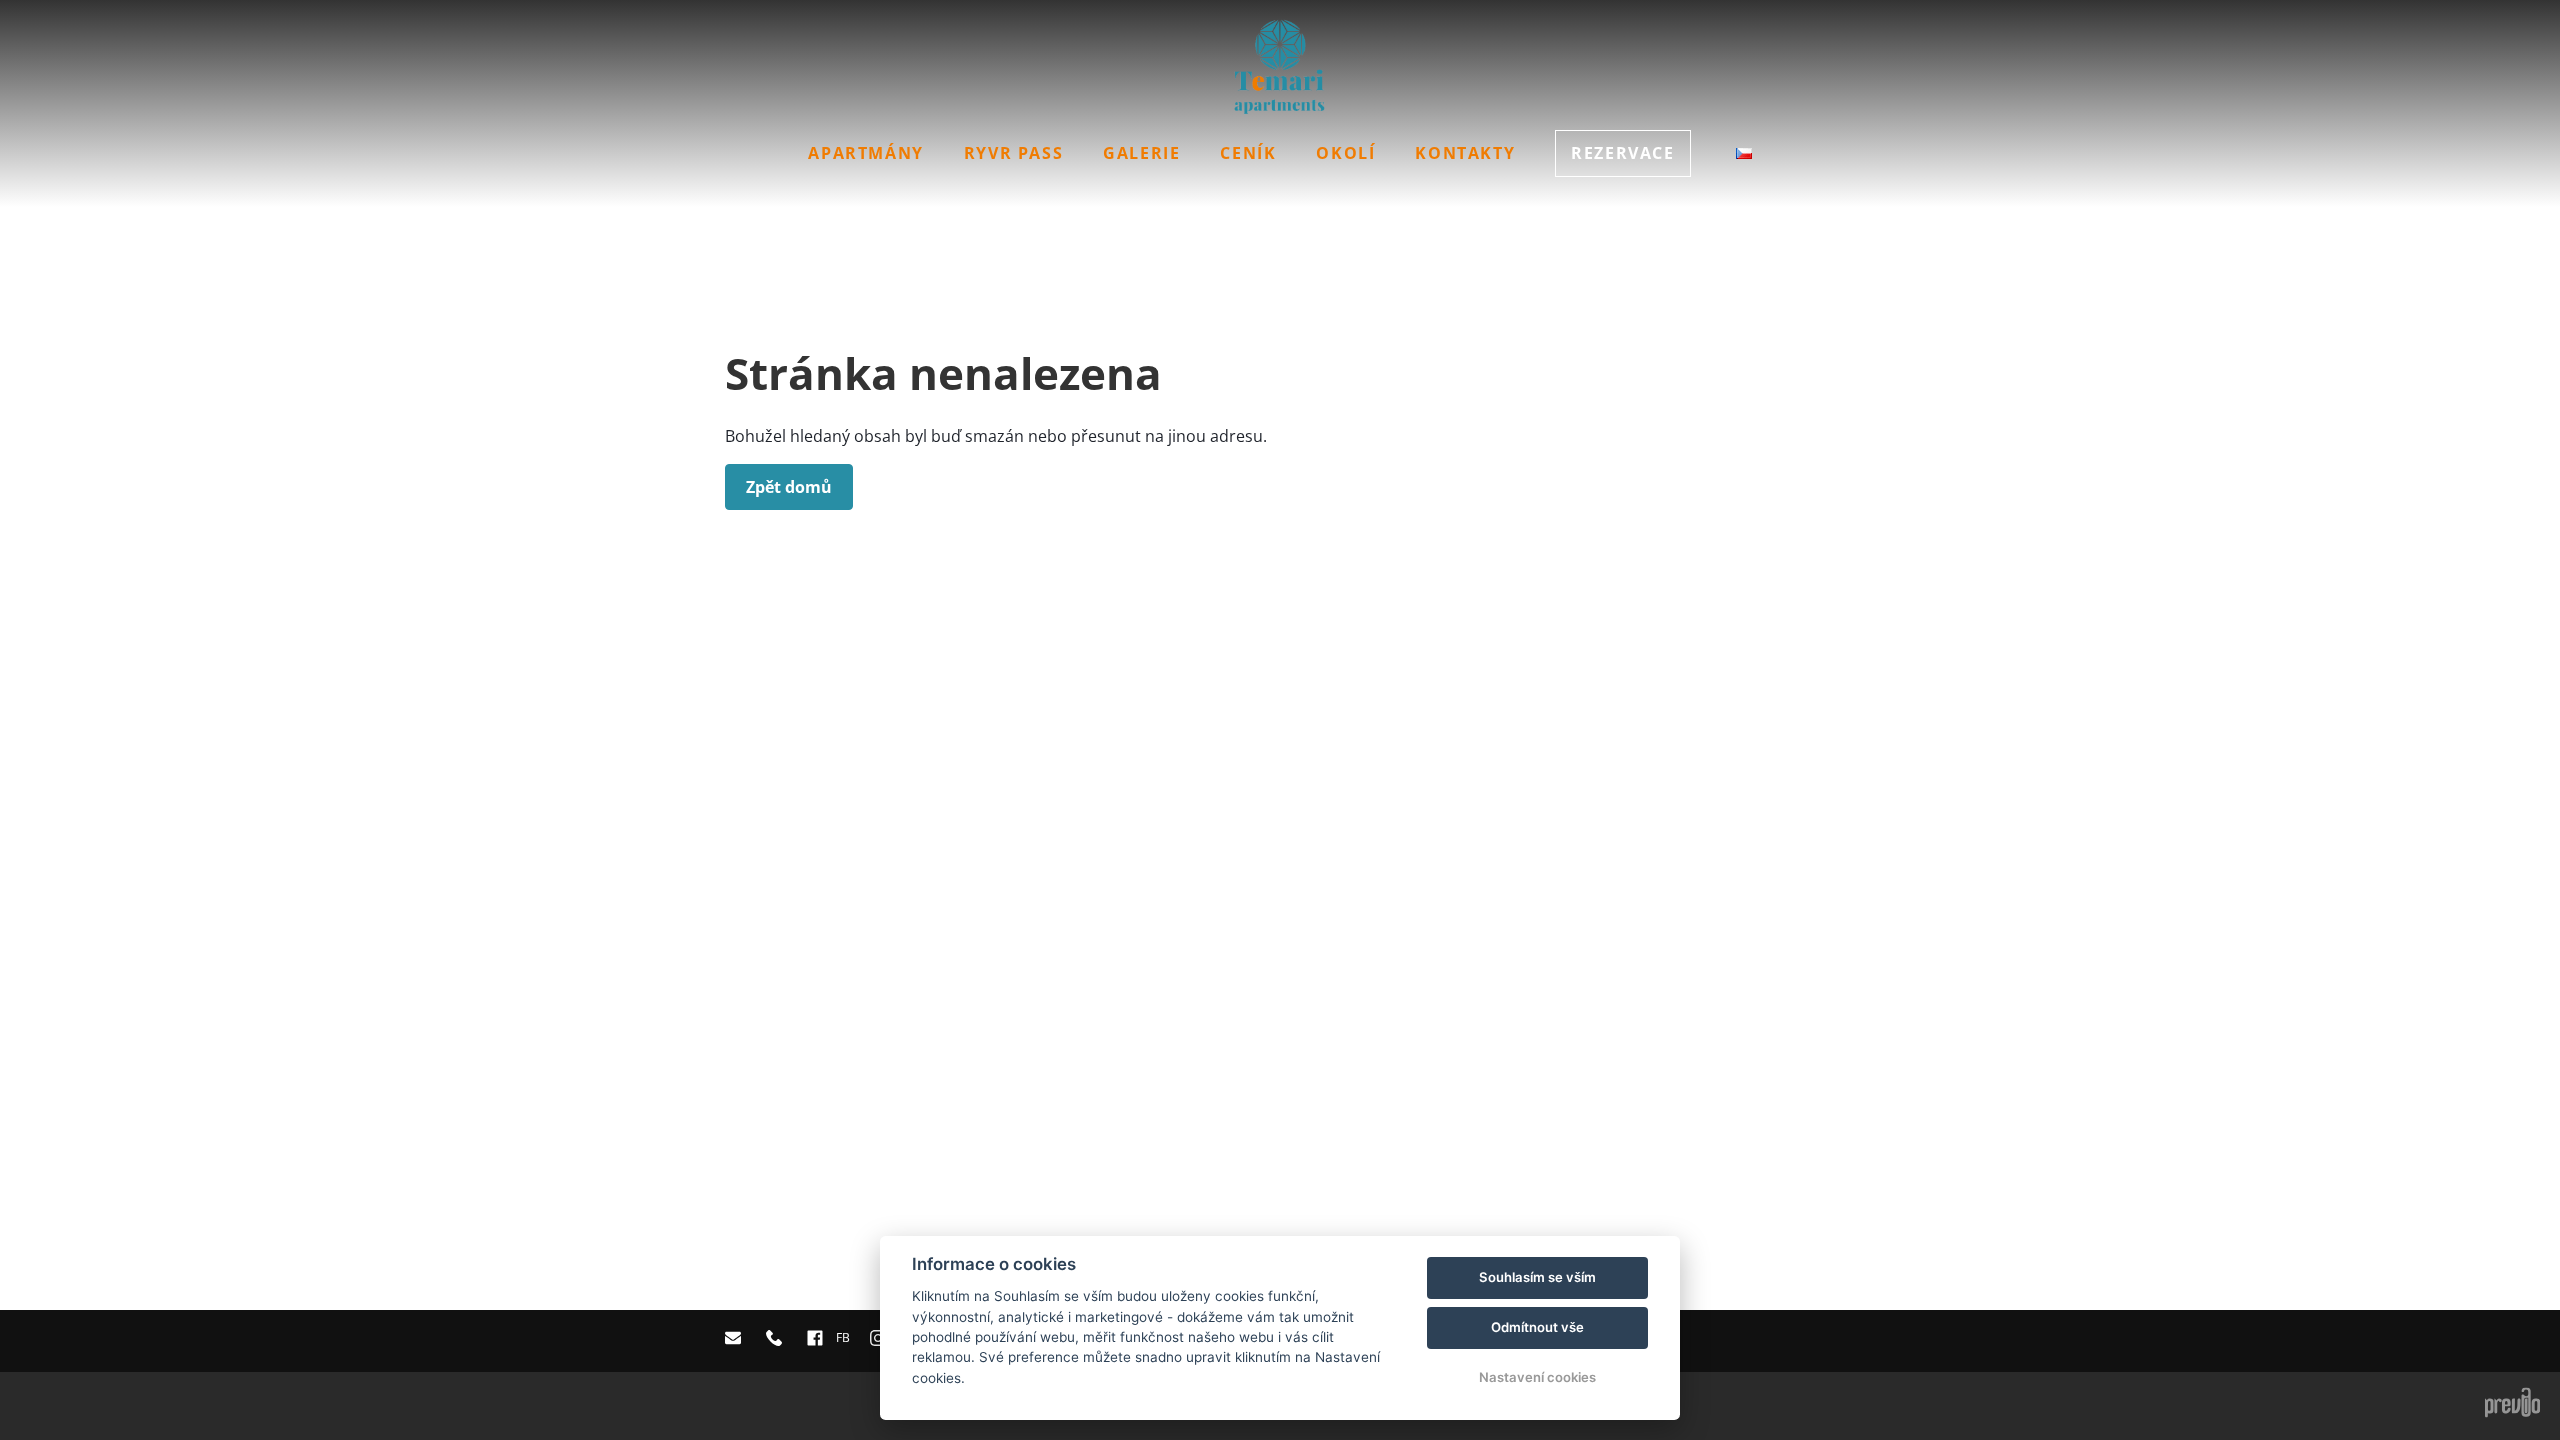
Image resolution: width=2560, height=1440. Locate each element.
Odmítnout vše (1537, 1327)
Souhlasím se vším (1537, 1277)
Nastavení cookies (1537, 1377)
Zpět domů (789, 487)
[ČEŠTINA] (1744, 153)
